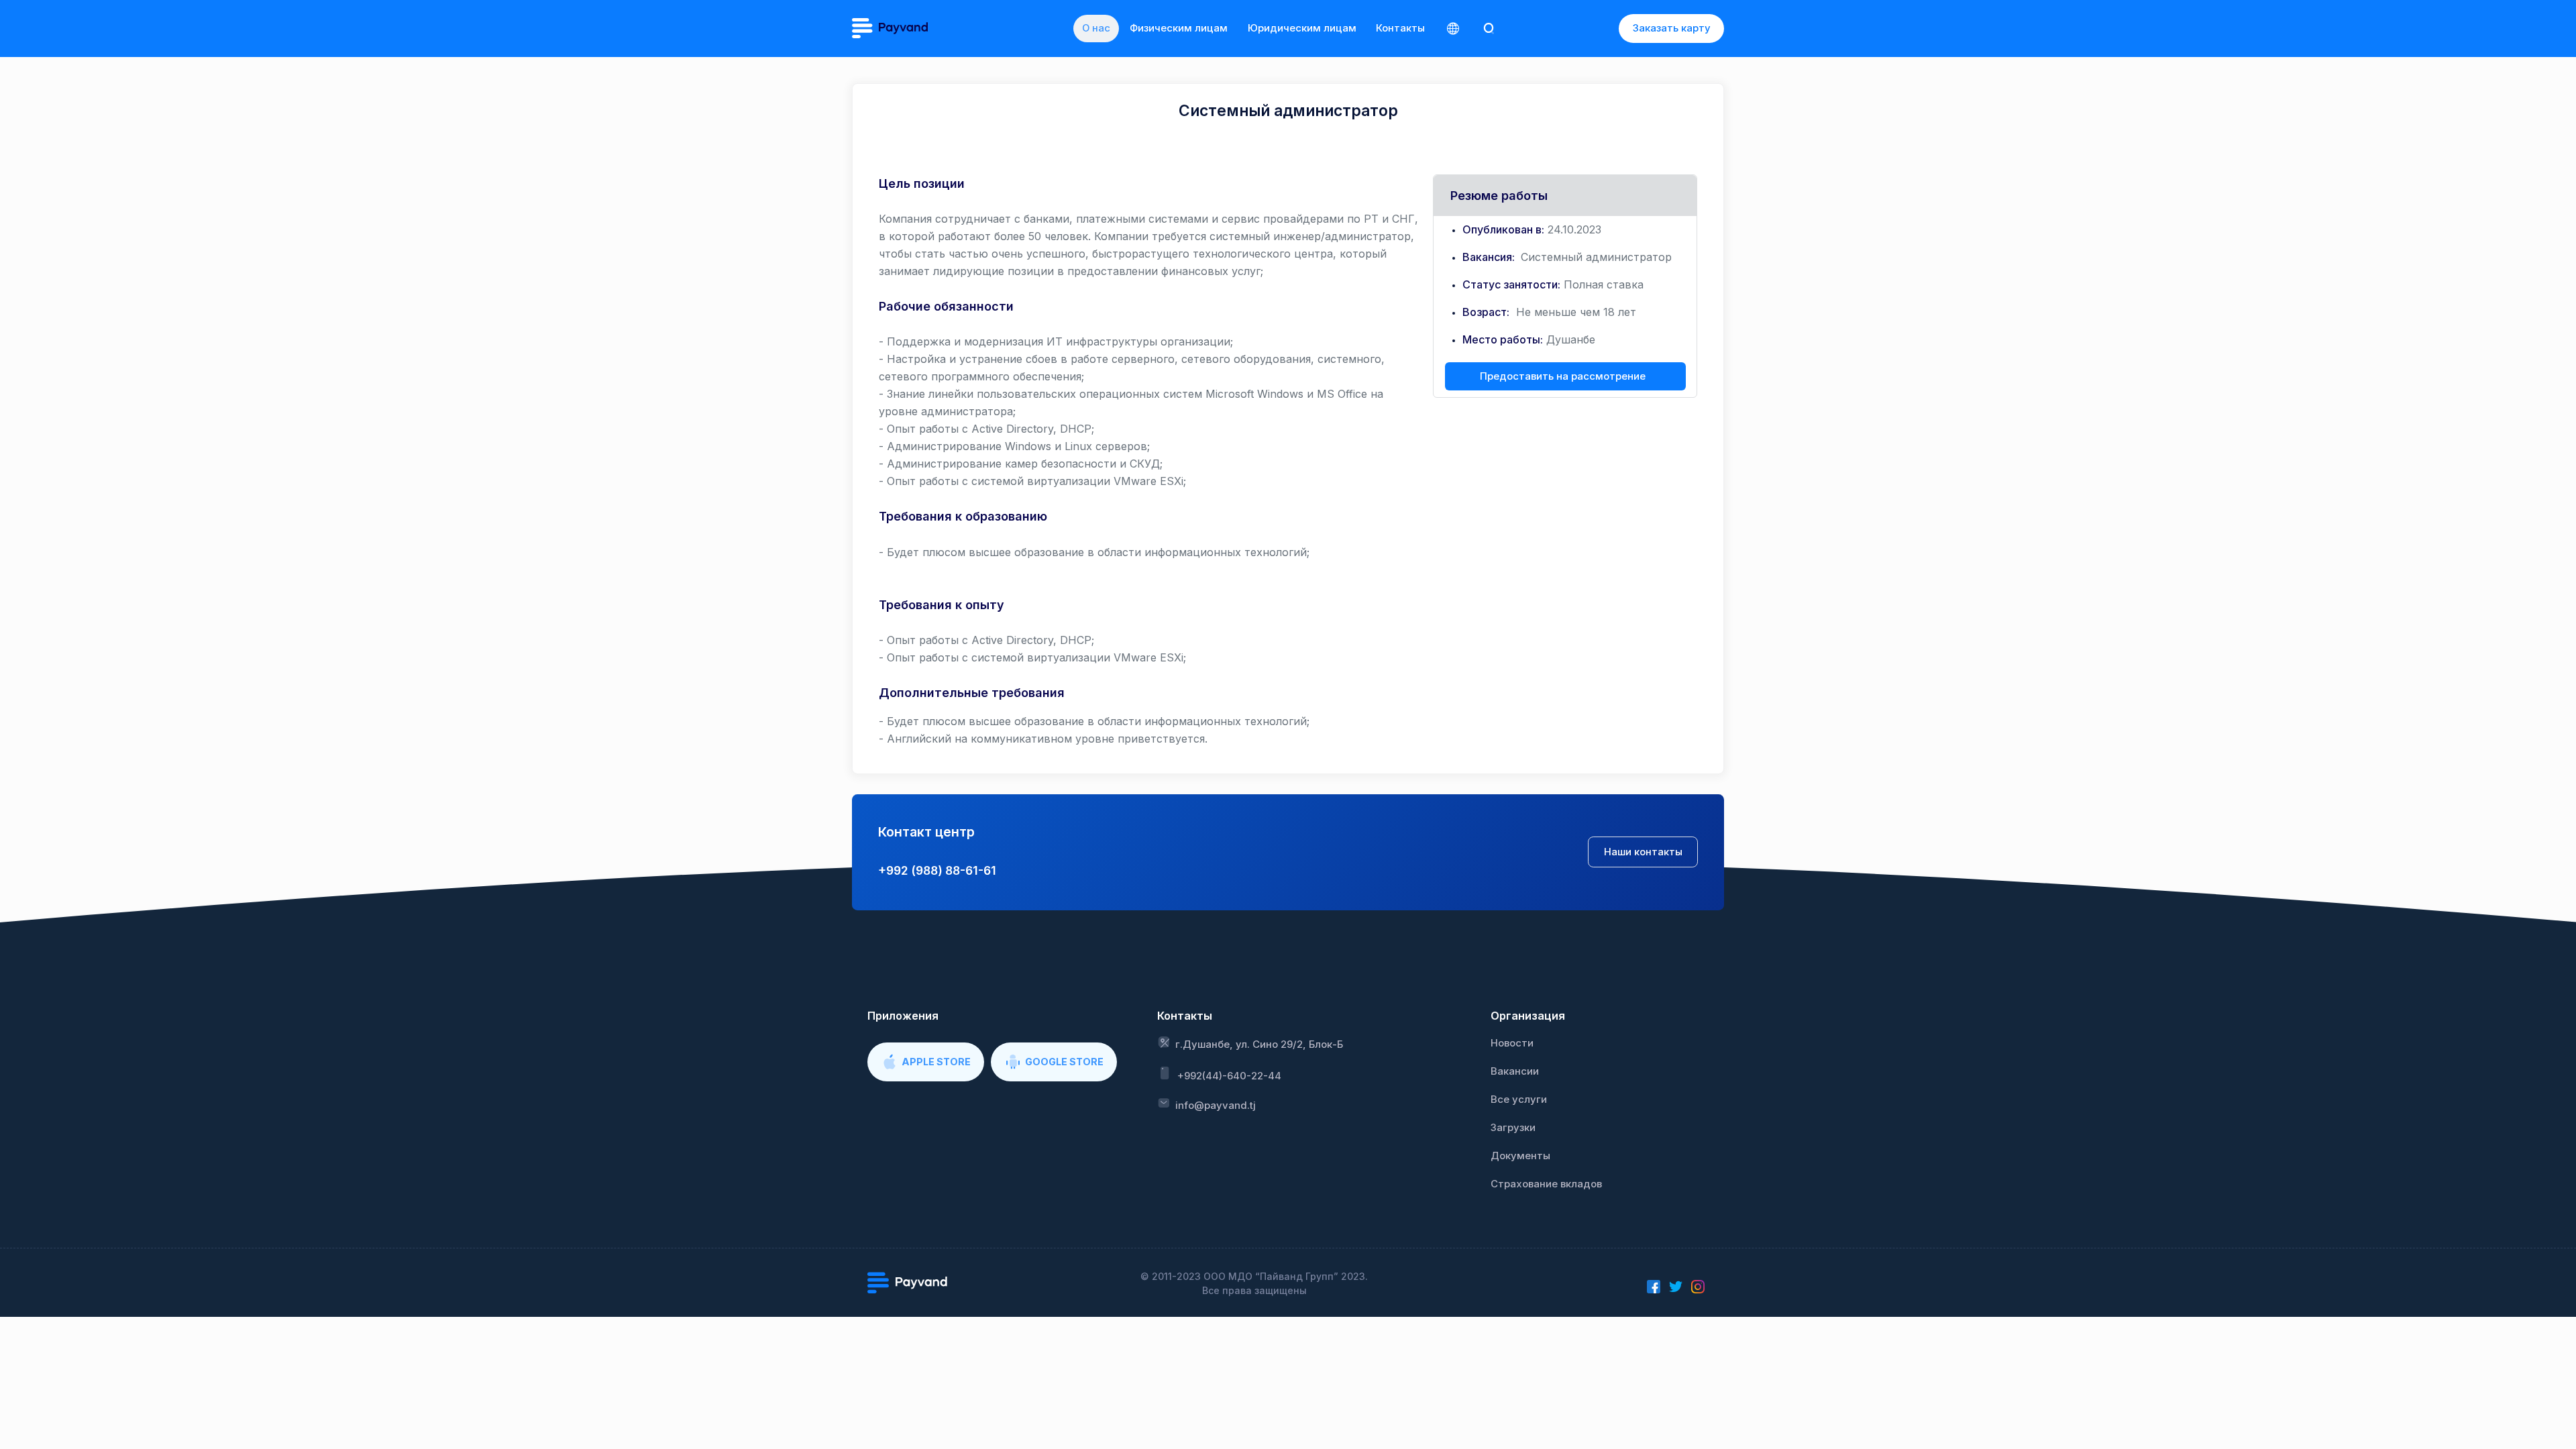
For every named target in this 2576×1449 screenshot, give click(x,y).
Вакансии (1515, 1071)
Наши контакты (1643, 852)
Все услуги (1519, 1099)
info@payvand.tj (1216, 1106)
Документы (1520, 1156)
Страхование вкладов (1546, 1184)
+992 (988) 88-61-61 (937, 870)
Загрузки (1513, 1128)
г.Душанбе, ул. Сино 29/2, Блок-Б (1259, 1044)
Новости (1512, 1043)
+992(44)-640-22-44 (1229, 1076)
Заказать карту (1672, 28)
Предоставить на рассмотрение (1563, 376)
